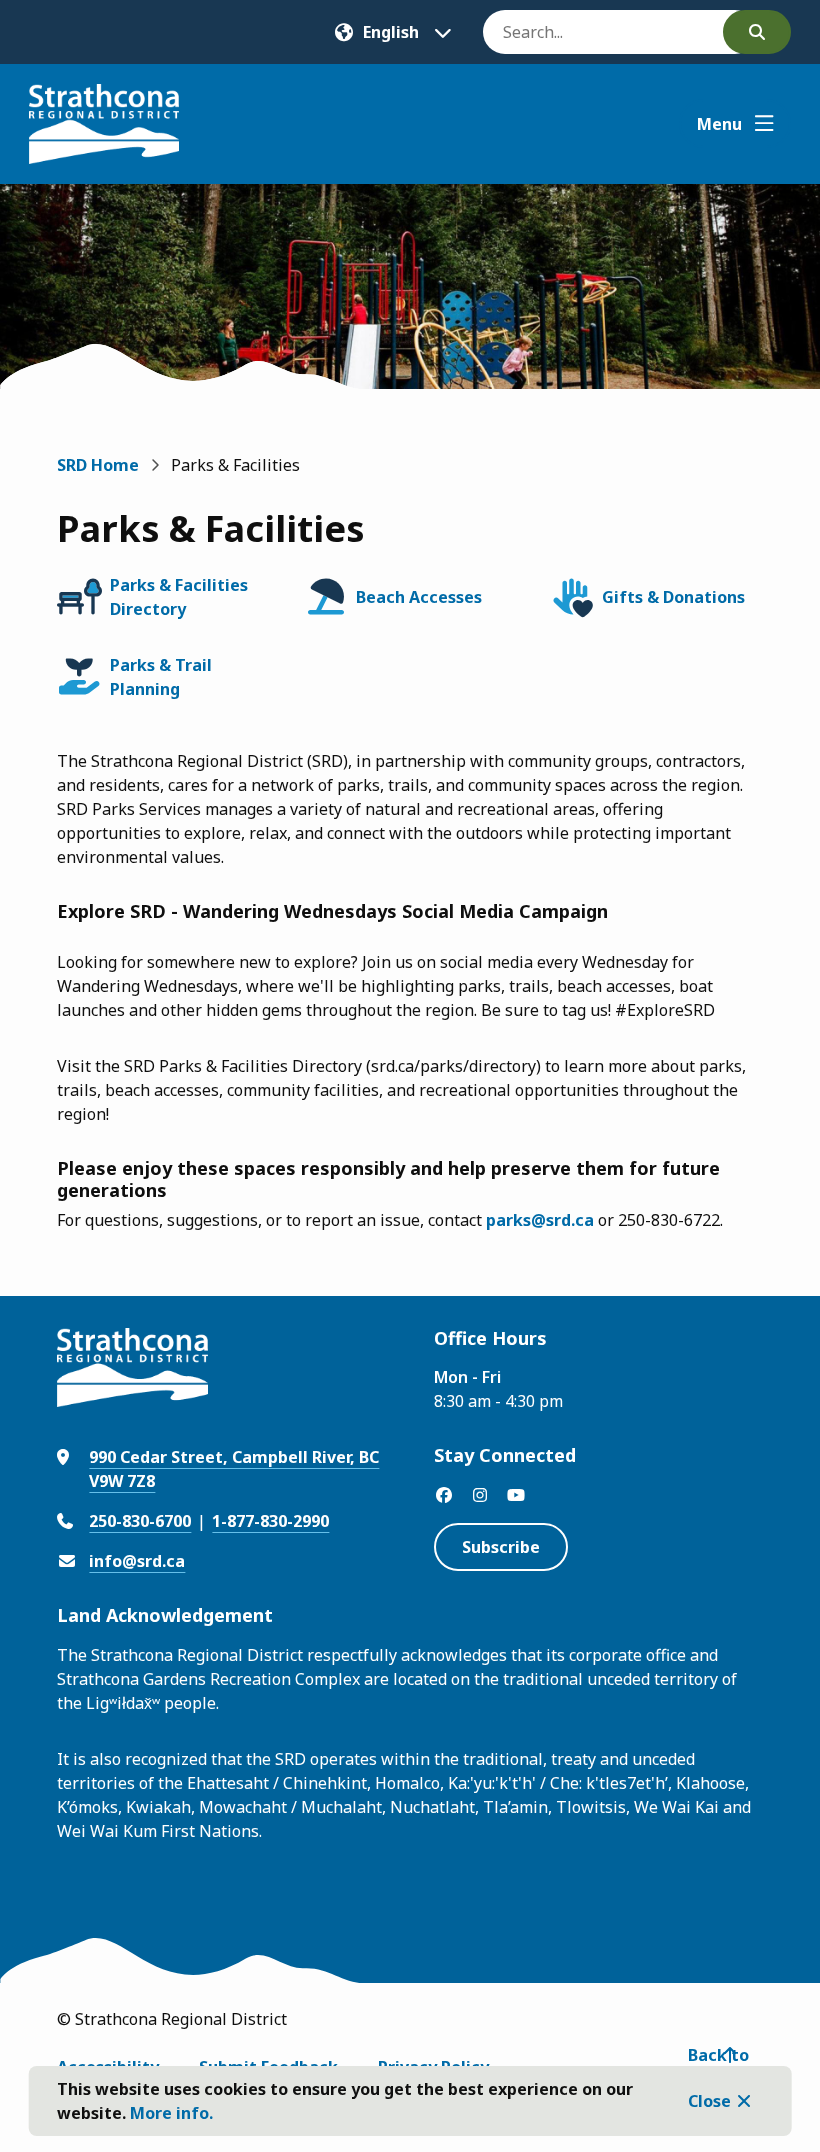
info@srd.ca (137, 1561)
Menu (719, 124)
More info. (171, 2113)
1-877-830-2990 (270, 1521)
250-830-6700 (140, 1521)
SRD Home (98, 465)
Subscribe (501, 1547)
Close (709, 2101)
